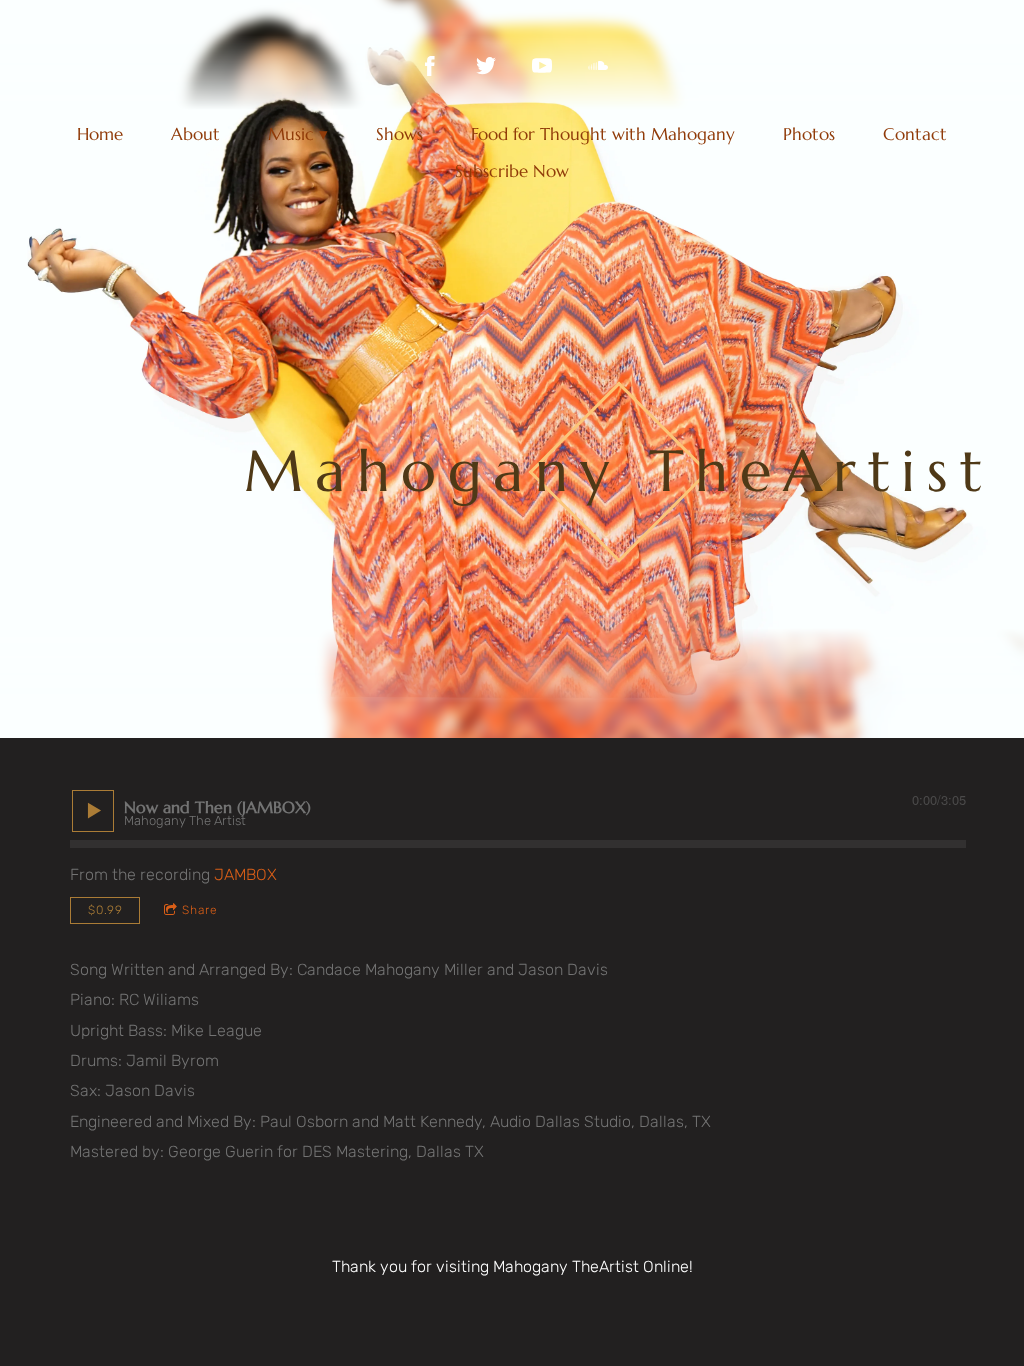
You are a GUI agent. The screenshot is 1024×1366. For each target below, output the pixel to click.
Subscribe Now (512, 171)
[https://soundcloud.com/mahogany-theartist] (598, 66)
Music (291, 134)
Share (200, 910)
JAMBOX (245, 874)
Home (100, 134)
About (195, 134)
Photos (809, 134)
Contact (915, 134)
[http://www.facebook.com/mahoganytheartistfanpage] (430, 66)
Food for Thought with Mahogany (603, 134)
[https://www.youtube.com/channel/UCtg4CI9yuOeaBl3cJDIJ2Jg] (542, 66)
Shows (399, 134)
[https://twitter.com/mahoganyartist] (486, 66)
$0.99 (105, 910)
